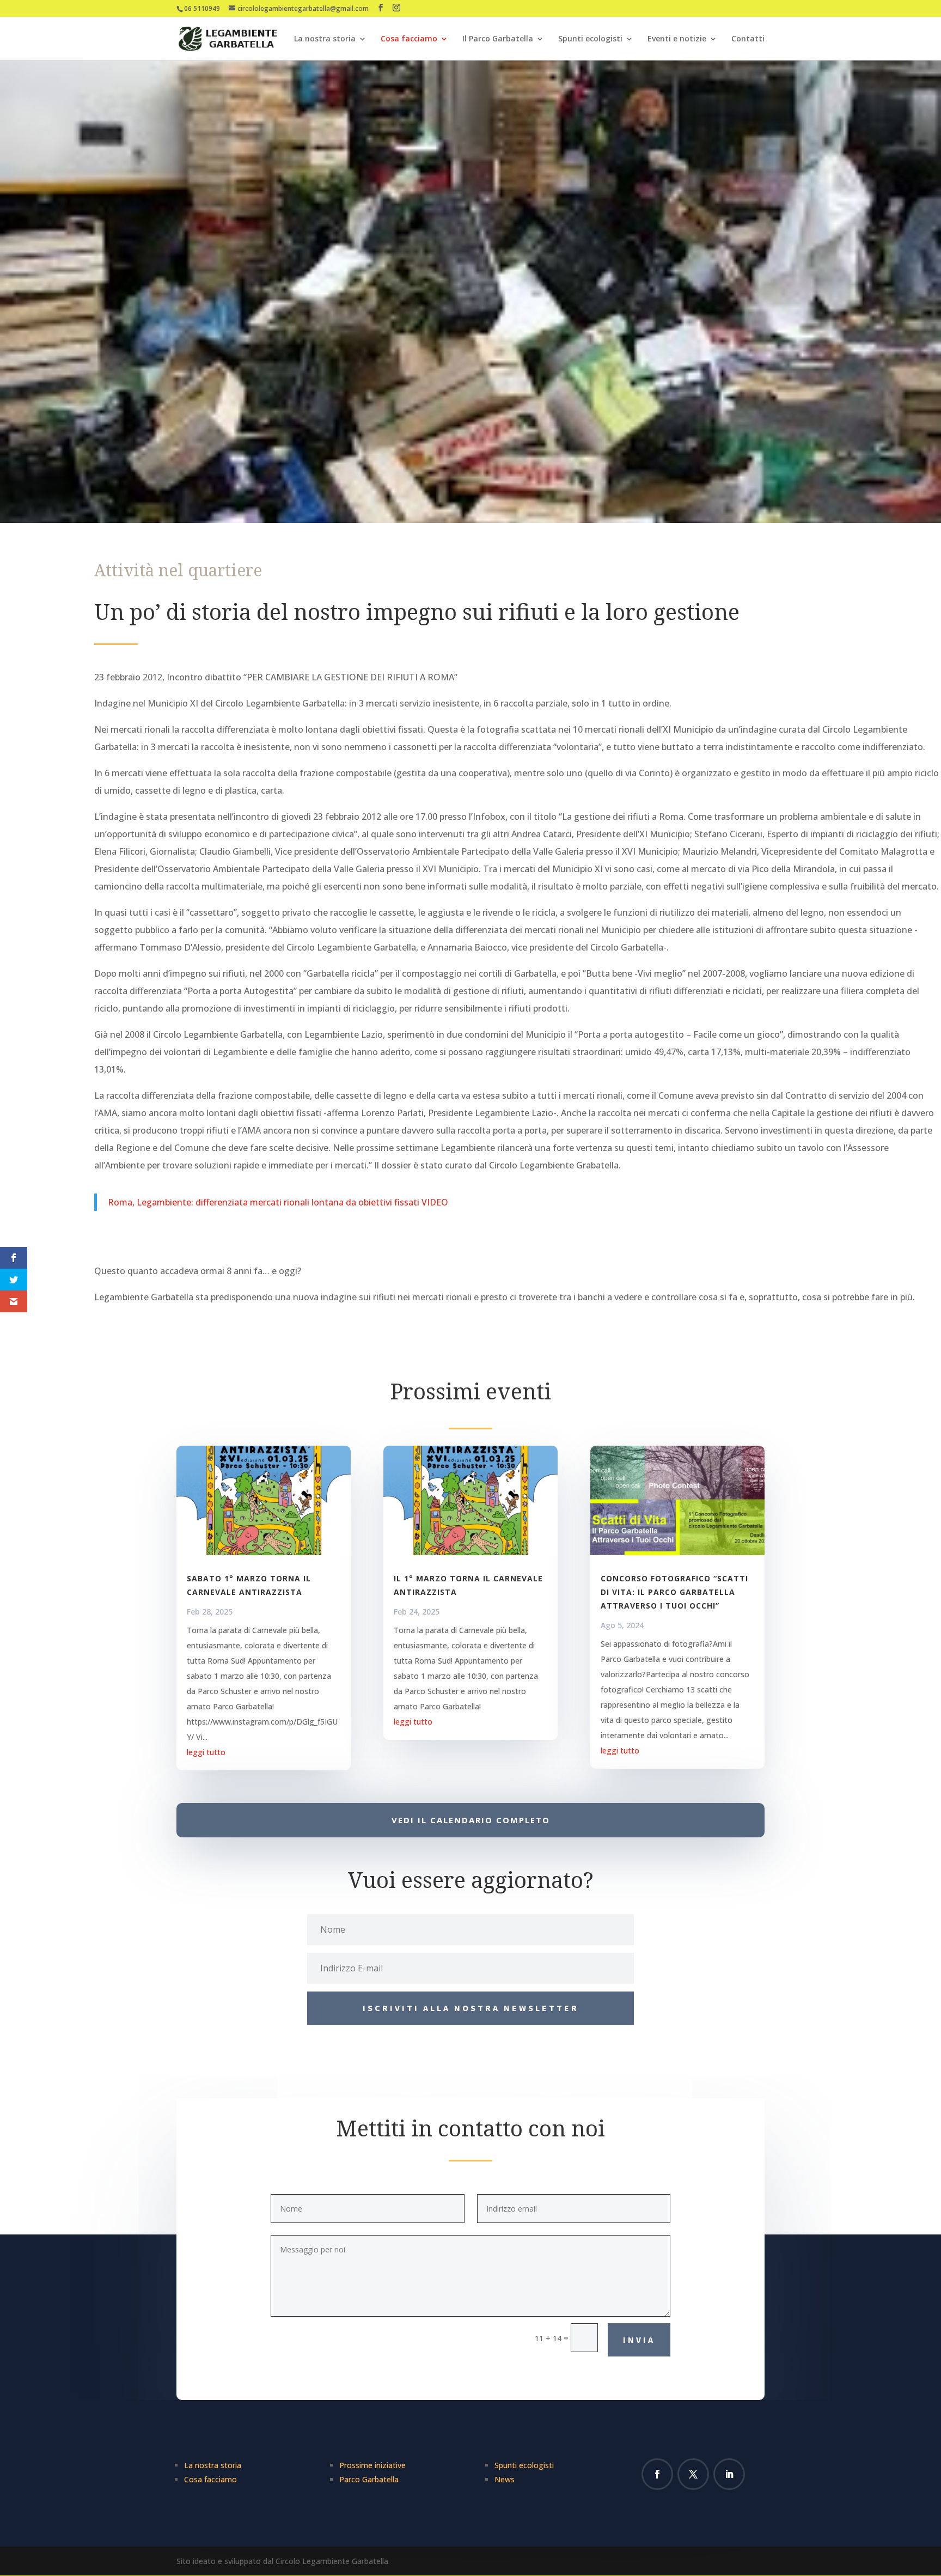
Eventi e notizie (677, 39)
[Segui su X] (693, 2474)
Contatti (748, 39)
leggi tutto (206, 1752)
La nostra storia (325, 39)
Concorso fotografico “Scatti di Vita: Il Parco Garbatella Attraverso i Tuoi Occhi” (674, 1592)
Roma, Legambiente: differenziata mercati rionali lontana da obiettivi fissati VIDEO (278, 1202)
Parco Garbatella (369, 2479)
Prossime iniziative (372, 2465)
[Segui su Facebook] (657, 2474)
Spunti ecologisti (590, 39)
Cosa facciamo (409, 39)
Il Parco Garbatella (498, 39)
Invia (639, 2340)
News (505, 2479)
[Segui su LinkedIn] (729, 2474)
